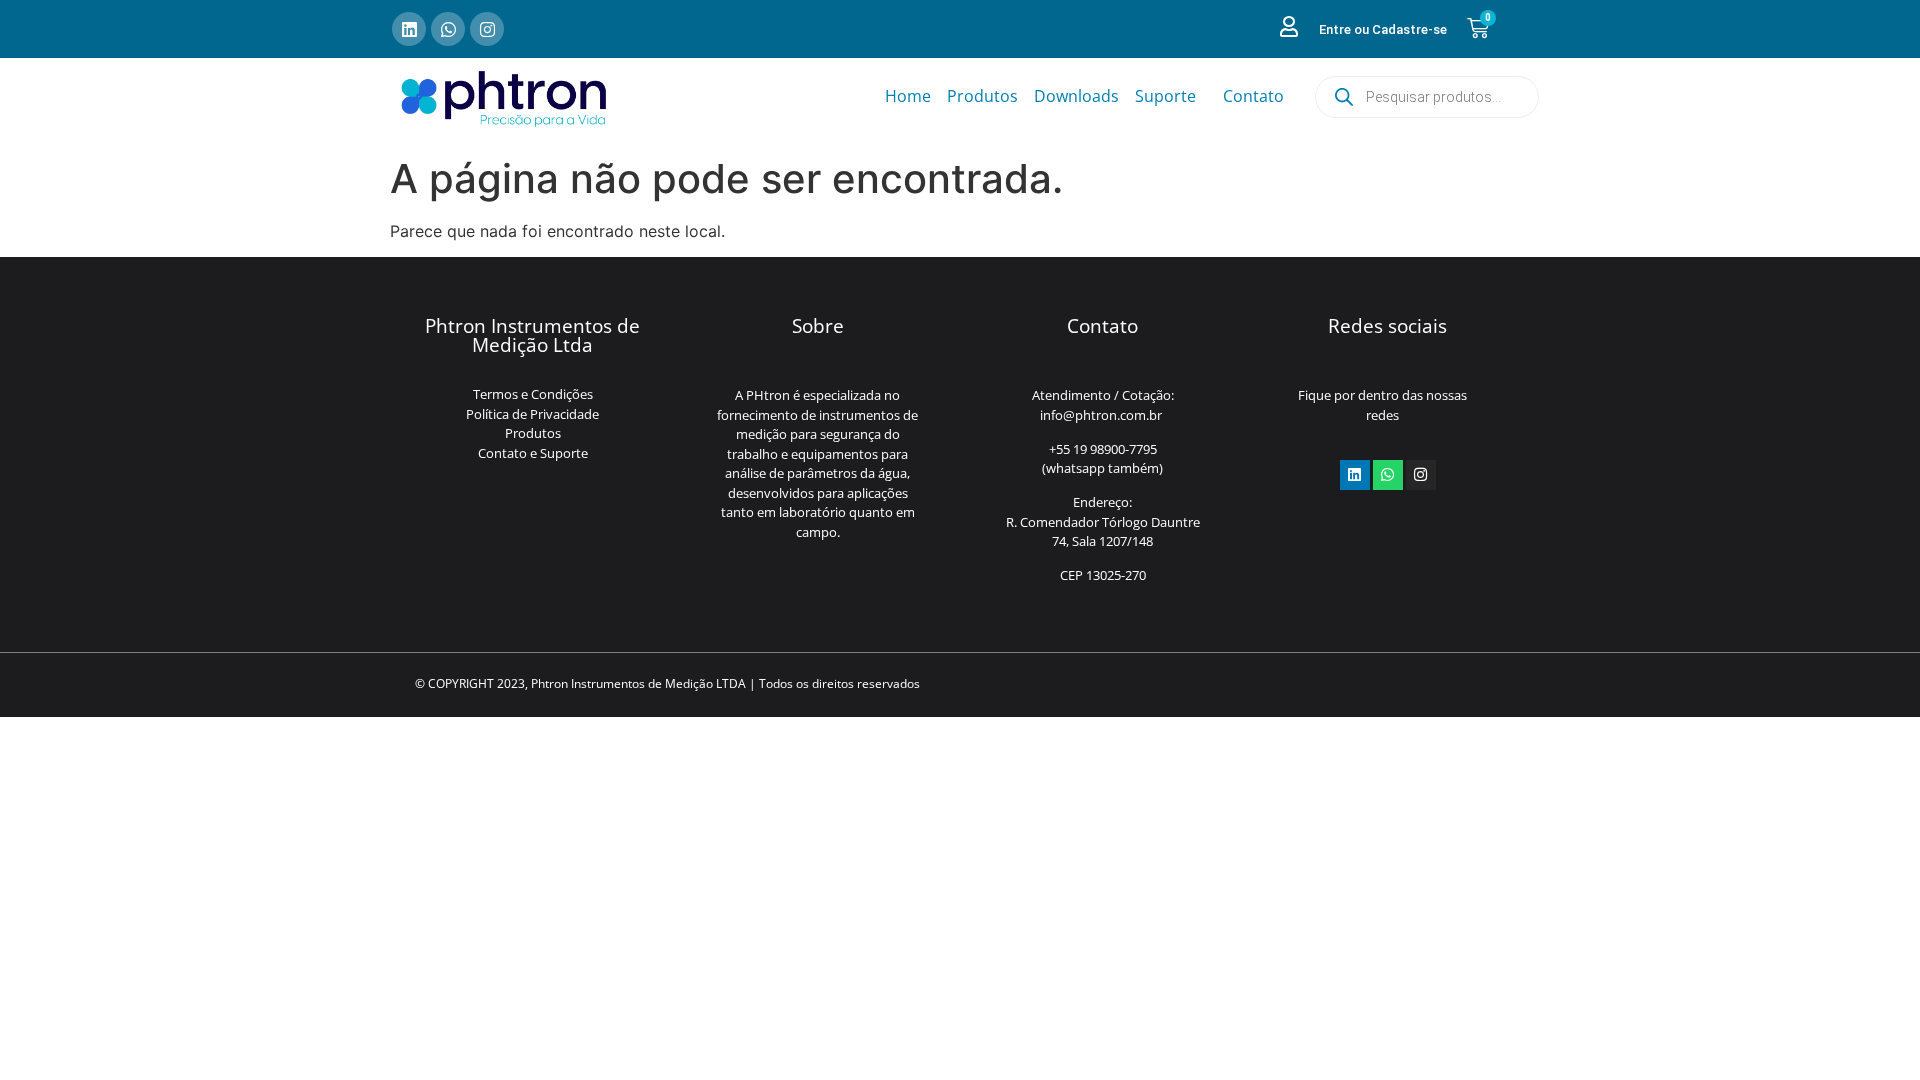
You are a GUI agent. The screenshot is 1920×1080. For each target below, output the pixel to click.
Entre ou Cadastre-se (1383, 29)
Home (908, 96)
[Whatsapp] (448, 29)
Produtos (982, 96)
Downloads (1076, 96)
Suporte (1165, 96)
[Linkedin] (409, 29)
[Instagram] (487, 29)
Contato (1253, 96)
